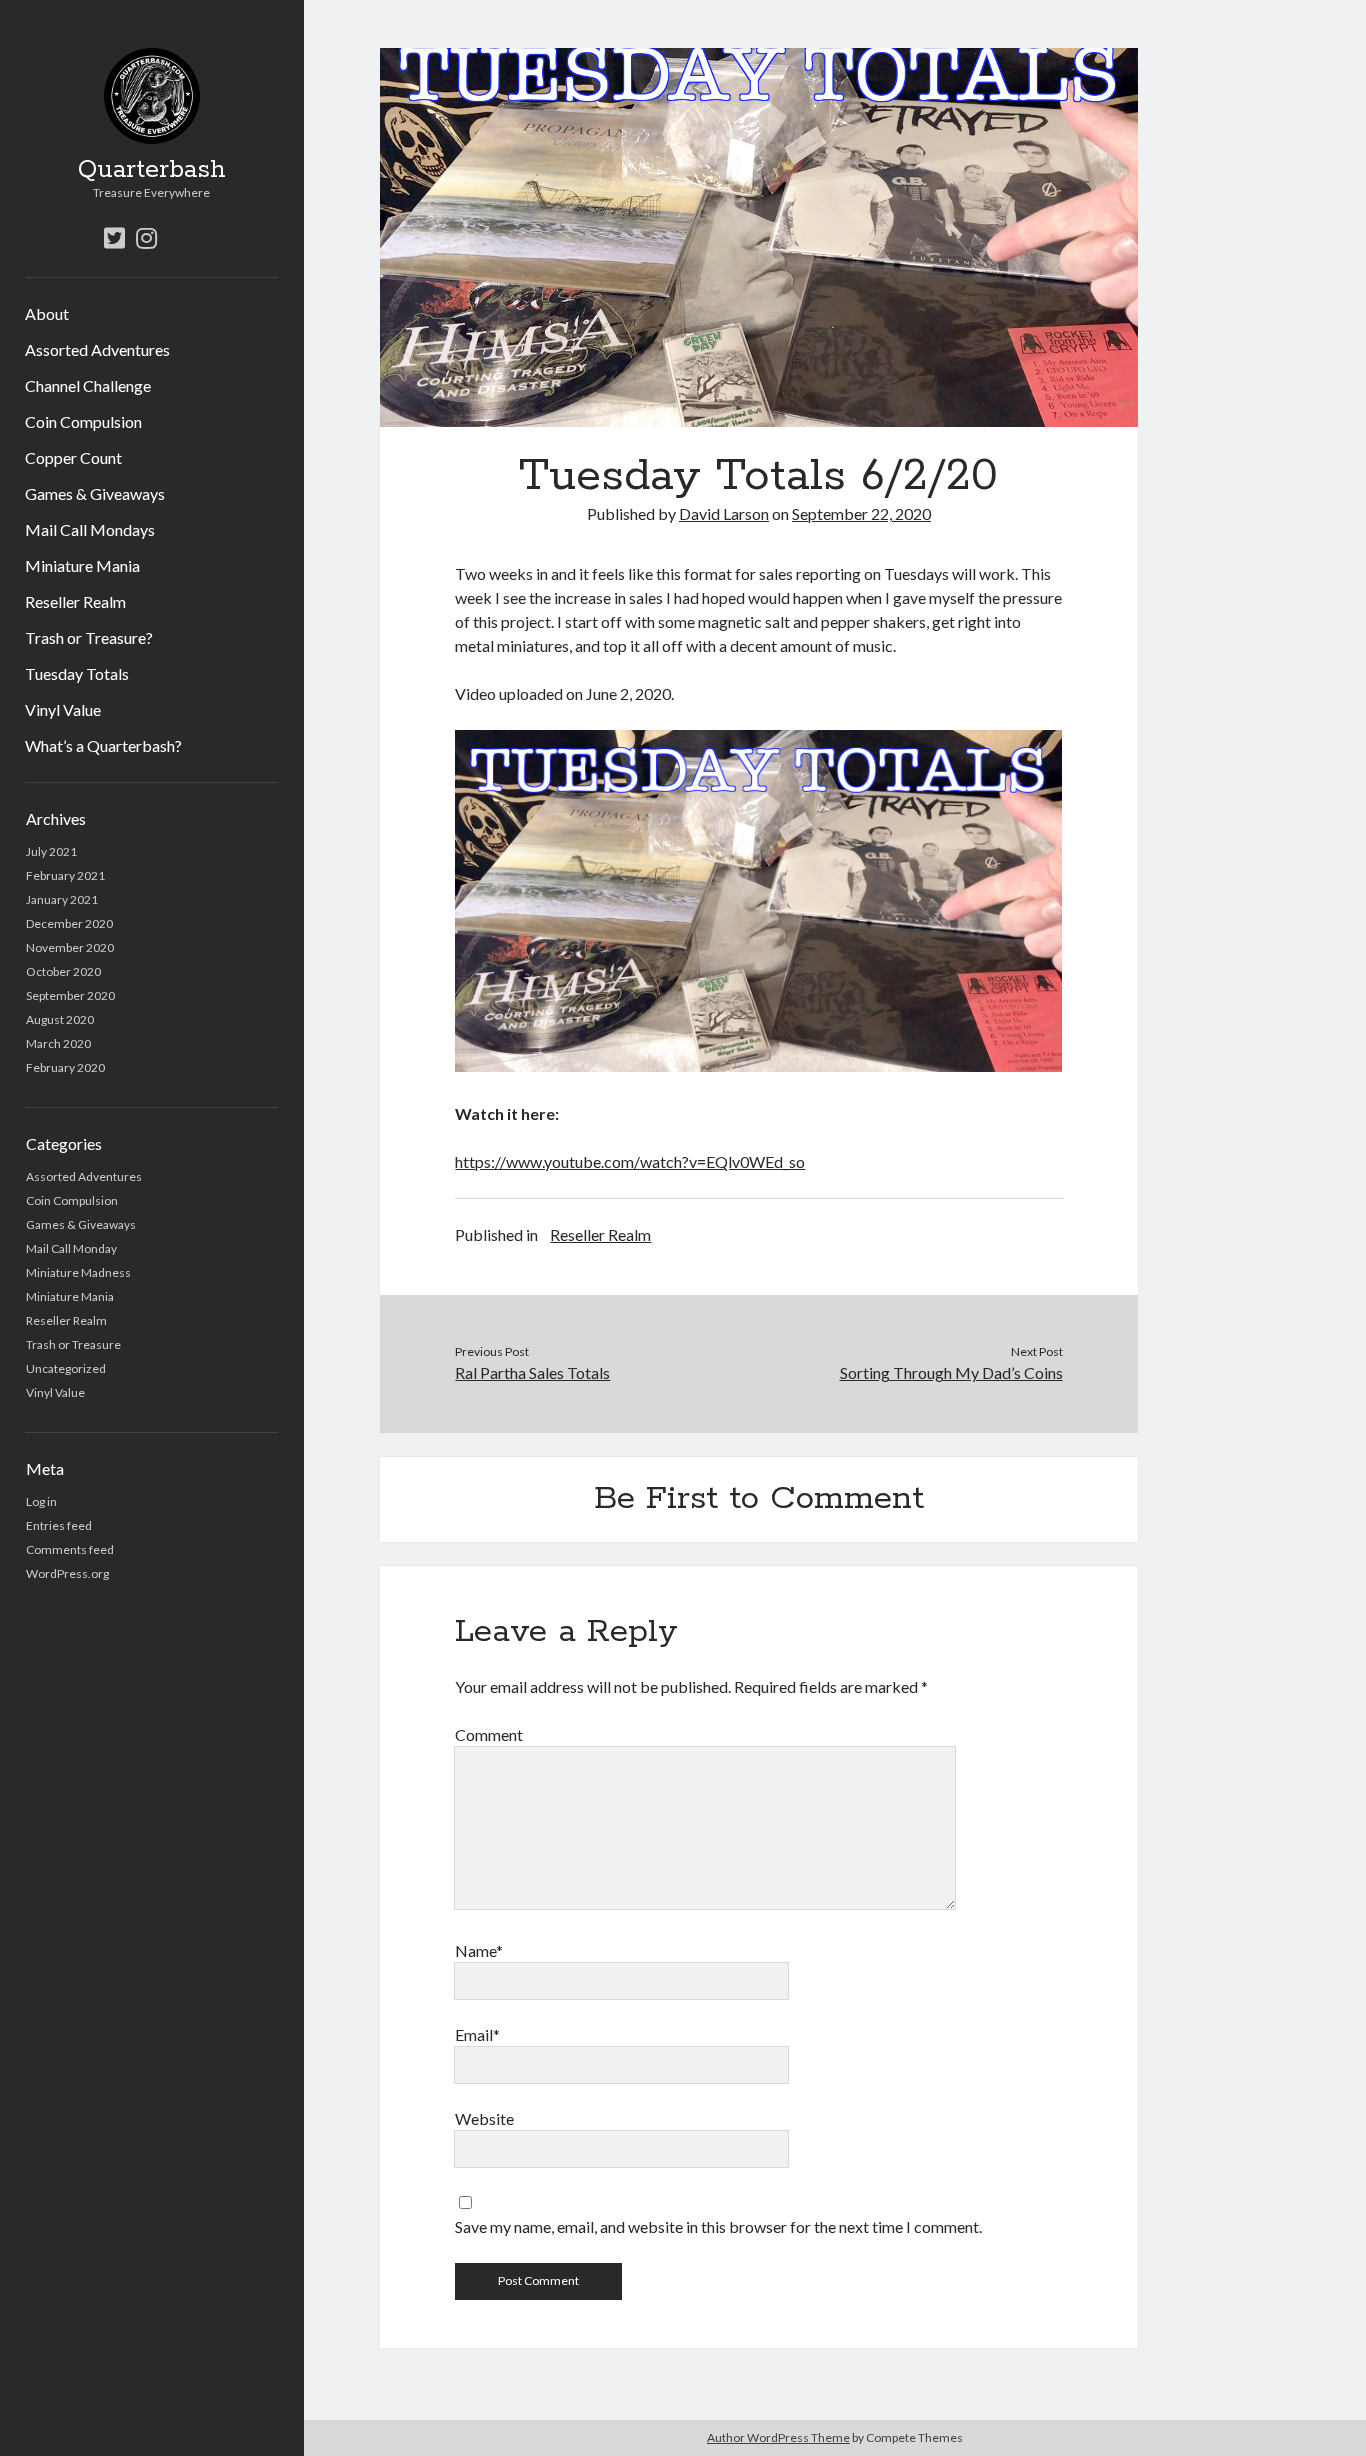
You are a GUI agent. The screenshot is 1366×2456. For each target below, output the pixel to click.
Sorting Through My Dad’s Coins (951, 1372)
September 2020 (70, 995)
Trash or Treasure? (89, 637)
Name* (479, 1950)
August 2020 (60, 1019)
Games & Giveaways (95, 493)
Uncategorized (66, 1368)
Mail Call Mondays (90, 529)
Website (484, 2118)
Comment (489, 1734)
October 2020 (63, 971)
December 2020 (69, 923)
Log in (41, 1501)
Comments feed (70, 1549)
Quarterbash (152, 170)
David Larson (724, 513)
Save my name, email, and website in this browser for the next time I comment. (718, 2226)
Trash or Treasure (73, 1344)
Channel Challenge (88, 385)
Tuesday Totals (77, 673)
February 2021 (65, 875)
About (47, 313)
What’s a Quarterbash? (103, 745)
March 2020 (58, 1043)
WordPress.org (67, 1573)
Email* (477, 2034)
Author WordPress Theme (778, 2437)
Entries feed (59, 1525)
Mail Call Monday (71, 1248)
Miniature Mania (82, 565)
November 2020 (70, 947)
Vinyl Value (63, 709)
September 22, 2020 (861, 513)
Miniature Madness (78, 1272)
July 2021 (51, 851)
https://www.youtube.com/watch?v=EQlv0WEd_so (630, 1161)
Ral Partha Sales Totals (532, 1372)
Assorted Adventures (97, 349)
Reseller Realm (75, 601)
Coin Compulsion (83, 421)
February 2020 (65, 1067)
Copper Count (73, 457)
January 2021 (62, 899)
